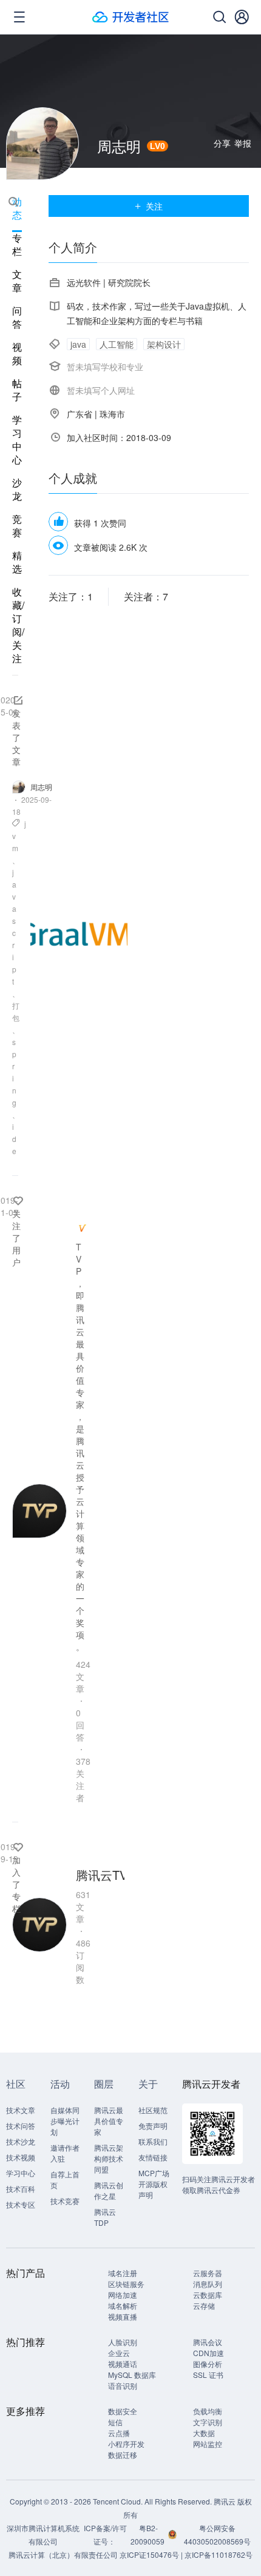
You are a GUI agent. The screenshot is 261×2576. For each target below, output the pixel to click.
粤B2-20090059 (148, 2535)
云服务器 (208, 2273)
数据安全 (123, 2411)
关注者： (146, 596)
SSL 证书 (208, 2375)
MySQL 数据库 (132, 2375)
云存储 (204, 2305)
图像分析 (208, 2364)
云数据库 (208, 2295)
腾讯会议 (208, 2342)
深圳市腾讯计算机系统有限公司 (43, 2535)
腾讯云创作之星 (109, 2190)
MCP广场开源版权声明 (154, 2184)
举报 (243, 143)
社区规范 (153, 2110)
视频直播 (123, 2316)
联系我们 (153, 2141)
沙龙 (17, 490)
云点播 (119, 2433)
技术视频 (21, 2157)
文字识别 (208, 2422)
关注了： (71, 596)
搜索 (13, 202)
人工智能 (117, 344)
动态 (17, 208)
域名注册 (123, 2273)
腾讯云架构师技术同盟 (109, 2158)
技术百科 (21, 2189)
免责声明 (153, 2126)
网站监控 (208, 2444)
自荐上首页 (65, 2179)
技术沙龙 (21, 2141)
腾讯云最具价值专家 (109, 2121)
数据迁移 (123, 2455)
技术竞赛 (65, 2201)
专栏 (17, 245)
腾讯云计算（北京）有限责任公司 (63, 2554)
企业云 (119, 2353)
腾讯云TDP (105, 2217)
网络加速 (123, 2295)
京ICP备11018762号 (219, 2554)
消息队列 (208, 2284)
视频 (17, 354)
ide (14, 1139)
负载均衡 (208, 2411)
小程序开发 (126, 2444)
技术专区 (21, 2204)
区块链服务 (126, 2284)
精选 (17, 562)
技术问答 (21, 2126)
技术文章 (21, 2110)
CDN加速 (208, 2353)
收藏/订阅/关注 (18, 625)
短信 (115, 2422)
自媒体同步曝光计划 (65, 2121)
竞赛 (17, 526)
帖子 (17, 390)
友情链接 (153, 2157)
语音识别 (123, 2385)
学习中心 (17, 440)
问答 (17, 317)
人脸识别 (123, 2342)
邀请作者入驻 (65, 2153)
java (78, 344)
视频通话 (123, 2364)
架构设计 (164, 344)
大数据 (204, 2433)
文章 (17, 281)
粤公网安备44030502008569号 (217, 2535)
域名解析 (123, 2305)
